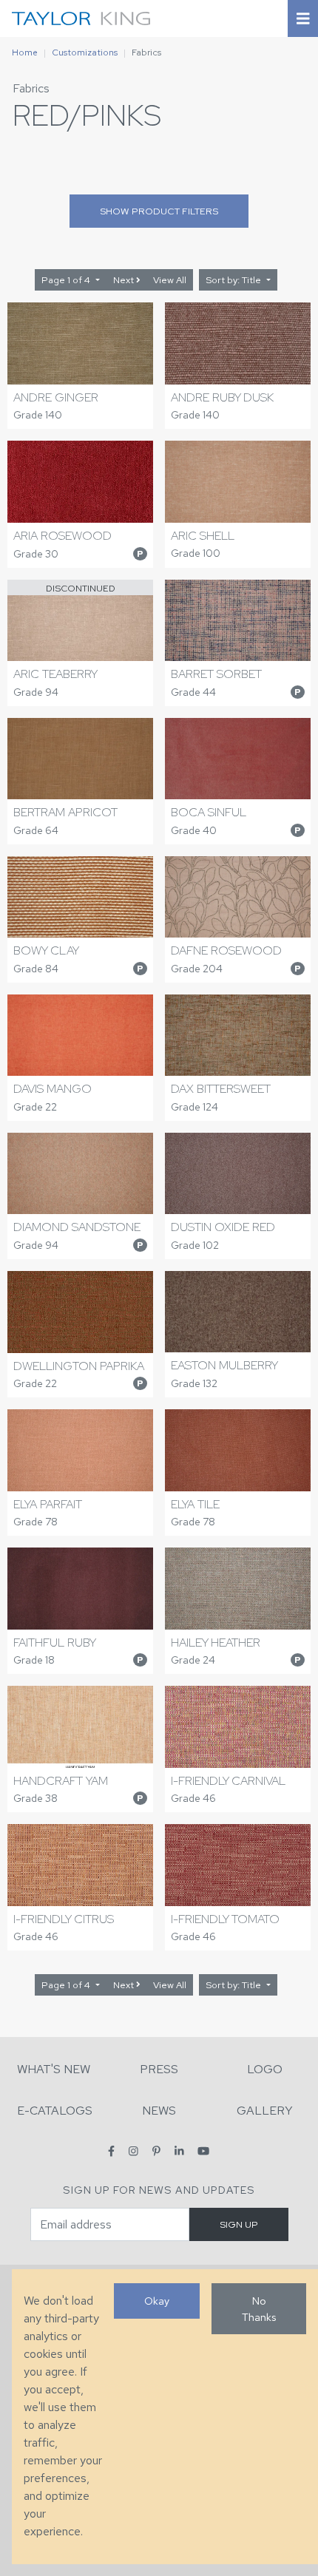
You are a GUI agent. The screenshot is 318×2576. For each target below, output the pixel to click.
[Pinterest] (156, 2151)
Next (125, 280)
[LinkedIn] (179, 2151)
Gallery (265, 2111)
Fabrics (31, 88)
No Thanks (259, 2309)
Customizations (85, 52)
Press (159, 2069)
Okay (157, 2301)
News (159, 2111)
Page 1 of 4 (67, 280)
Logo (265, 2069)
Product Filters (159, 211)
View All (170, 280)
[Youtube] (203, 2151)
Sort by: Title (234, 280)
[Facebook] (111, 2151)
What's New (54, 2069)
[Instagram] (133, 2151)
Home (25, 52)
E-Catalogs (55, 2111)
